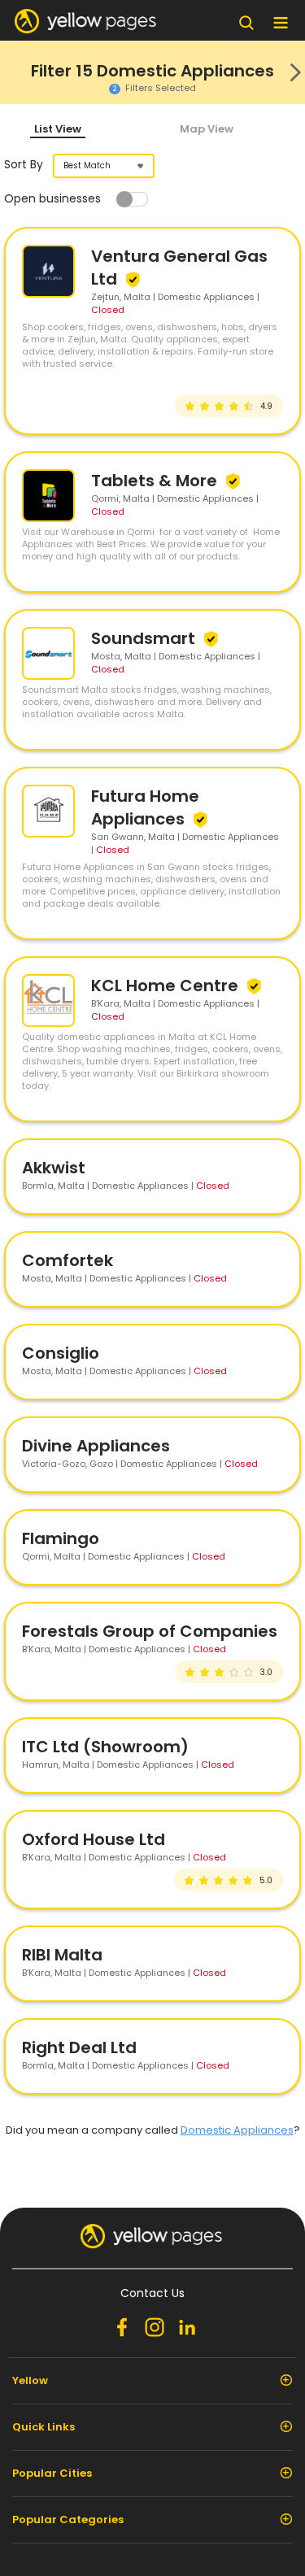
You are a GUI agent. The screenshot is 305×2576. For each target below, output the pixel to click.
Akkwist (54, 1168)
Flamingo (61, 1538)
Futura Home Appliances (145, 807)
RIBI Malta (62, 1955)
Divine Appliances (96, 1446)
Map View (207, 129)
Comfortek (68, 1260)
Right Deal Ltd (79, 2047)
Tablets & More (156, 481)
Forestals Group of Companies (150, 1631)
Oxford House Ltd (94, 1839)
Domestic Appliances (237, 2130)
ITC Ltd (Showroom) (105, 1747)
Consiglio (61, 1353)
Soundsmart (145, 638)
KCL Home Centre (167, 986)
